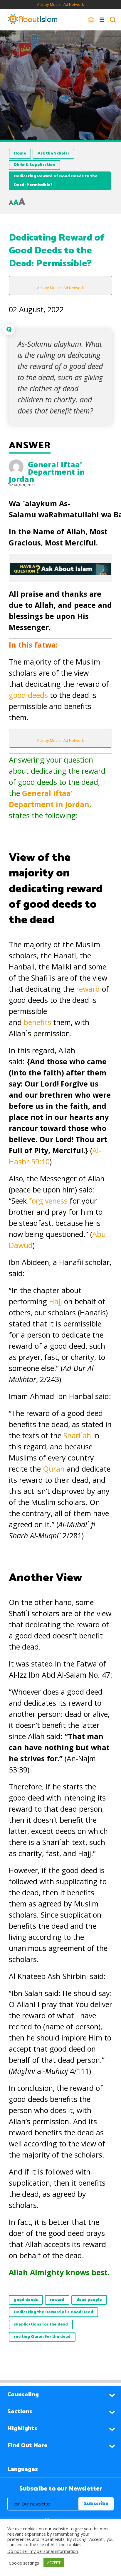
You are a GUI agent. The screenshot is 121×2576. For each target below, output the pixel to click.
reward (89, 989)
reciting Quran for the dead (42, 2337)
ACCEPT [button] (54, 2563)
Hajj (57, 1301)
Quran (55, 1469)
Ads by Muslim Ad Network (60, 4)
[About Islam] (33, 20)
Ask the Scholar (53, 153)
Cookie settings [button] (24, 2563)
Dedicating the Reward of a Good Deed (53, 2312)
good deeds (28, 695)
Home (20, 153)
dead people (89, 2300)
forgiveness (49, 1201)
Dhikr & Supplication (35, 165)
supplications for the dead (41, 2324)
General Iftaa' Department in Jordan (47, 472)
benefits (38, 1022)
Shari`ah (77, 1435)
